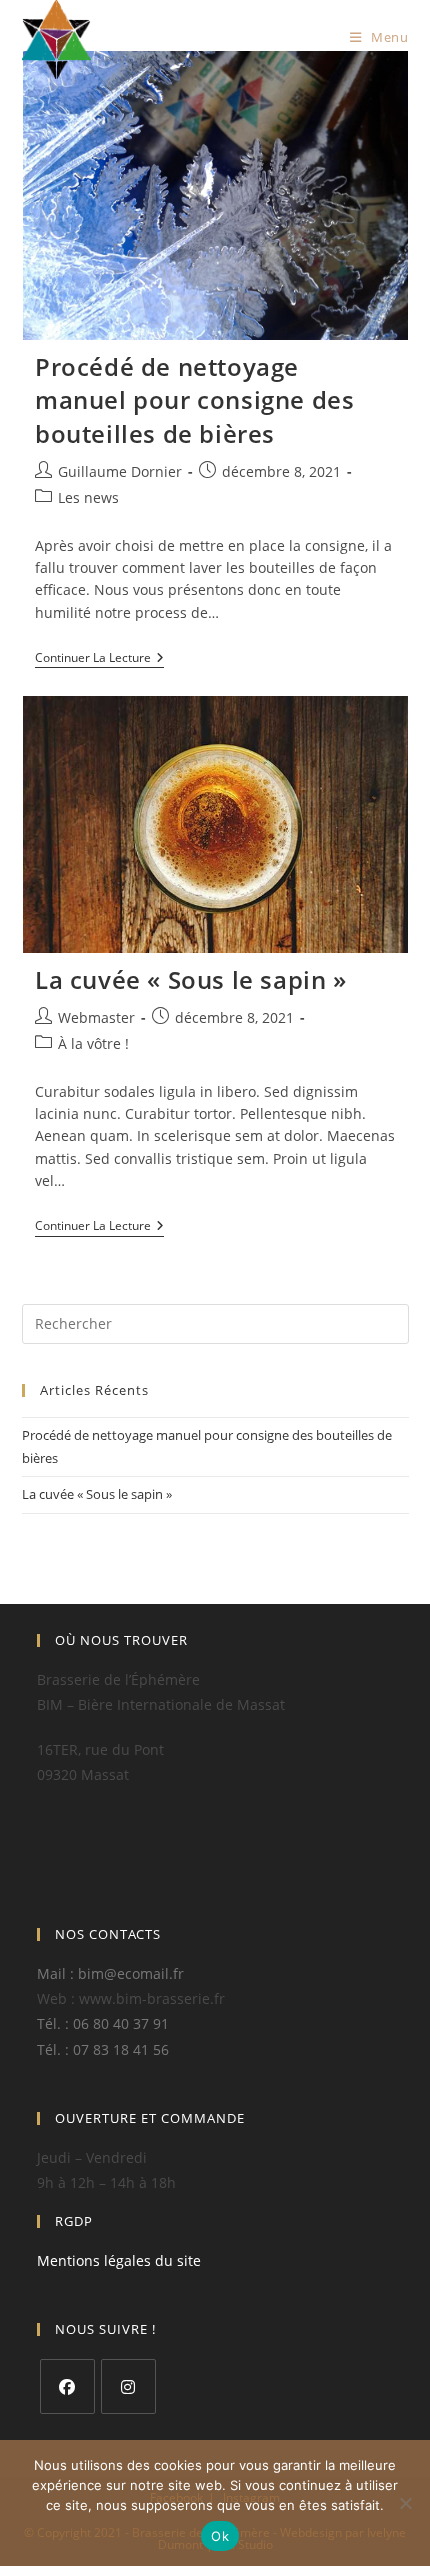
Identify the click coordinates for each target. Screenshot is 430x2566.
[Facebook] (67, 2386)
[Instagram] (128, 2386)
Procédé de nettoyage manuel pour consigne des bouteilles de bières (194, 400)
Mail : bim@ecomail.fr (110, 1973)
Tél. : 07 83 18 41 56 (103, 2049)
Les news (88, 497)
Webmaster (96, 1017)
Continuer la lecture (99, 659)
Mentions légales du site (119, 2260)
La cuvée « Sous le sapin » (191, 979)
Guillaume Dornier (120, 471)
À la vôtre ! (93, 1043)
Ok (220, 2536)
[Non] (405, 2503)
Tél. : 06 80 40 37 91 (103, 2023)
